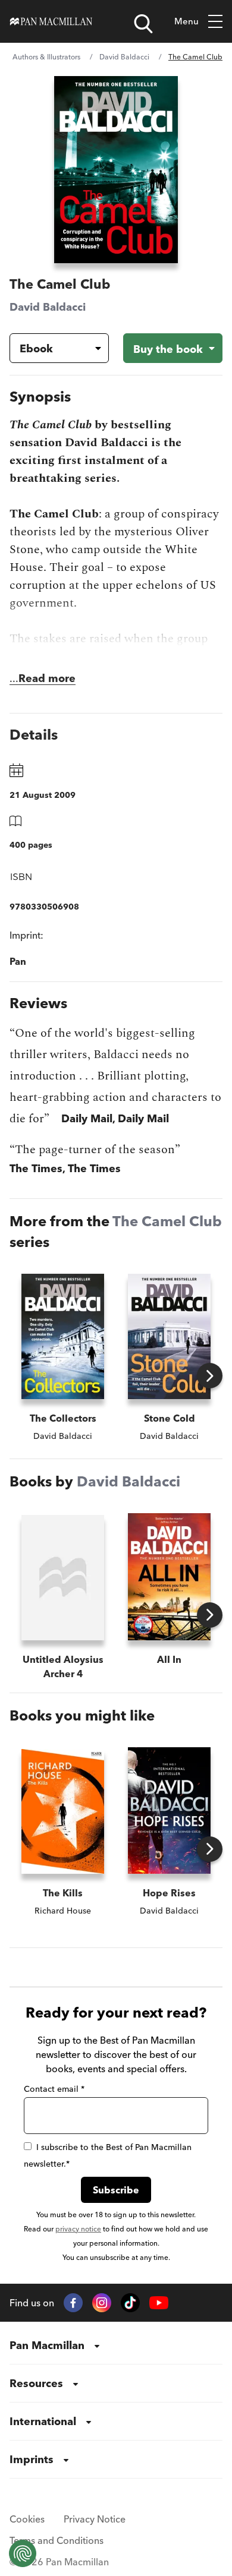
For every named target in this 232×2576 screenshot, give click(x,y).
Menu (186, 21)
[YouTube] (159, 2303)
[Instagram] (102, 2303)
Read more (47, 678)
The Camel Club (167, 1221)
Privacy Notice (95, 2519)
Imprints (32, 2459)
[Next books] (210, 1376)
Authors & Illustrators (46, 57)
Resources (36, 2383)
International (43, 2421)
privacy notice (78, 2229)
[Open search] (143, 24)
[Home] (51, 21)
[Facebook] (73, 2303)
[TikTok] (130, 2303)
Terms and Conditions (57, 2540)
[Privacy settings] (23, 2553)
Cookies (27, 2519)
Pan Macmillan (47, 2345)
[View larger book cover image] (116, 170)
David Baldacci (124, 57)
